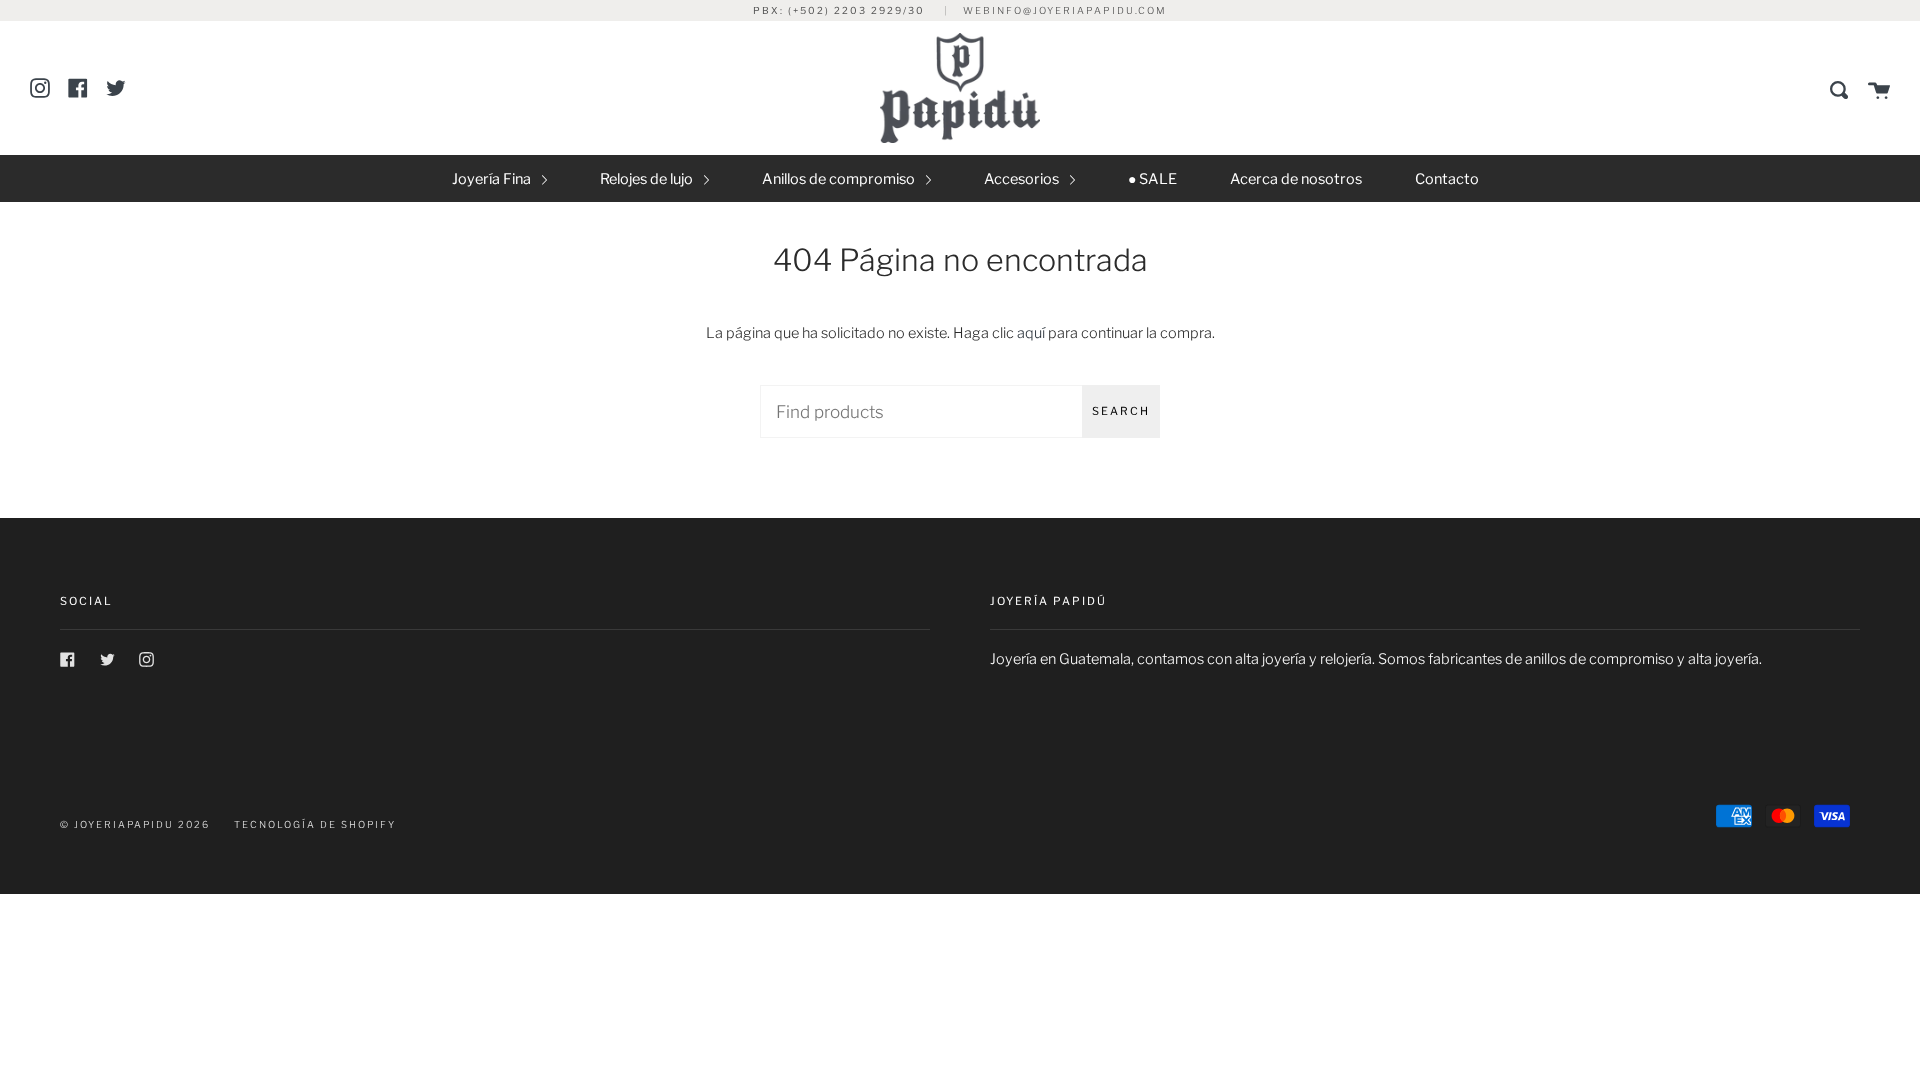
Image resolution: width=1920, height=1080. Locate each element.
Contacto (1447, 179)
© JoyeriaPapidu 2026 (135, 824)
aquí (1031, 333)
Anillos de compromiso (840, 179)
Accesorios (1023, 179)
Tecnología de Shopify (315, 824)
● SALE (1152, 179)
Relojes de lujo (648, 179)
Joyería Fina (493, 179)
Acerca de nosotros (1296, 179)
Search (1121, 411)
